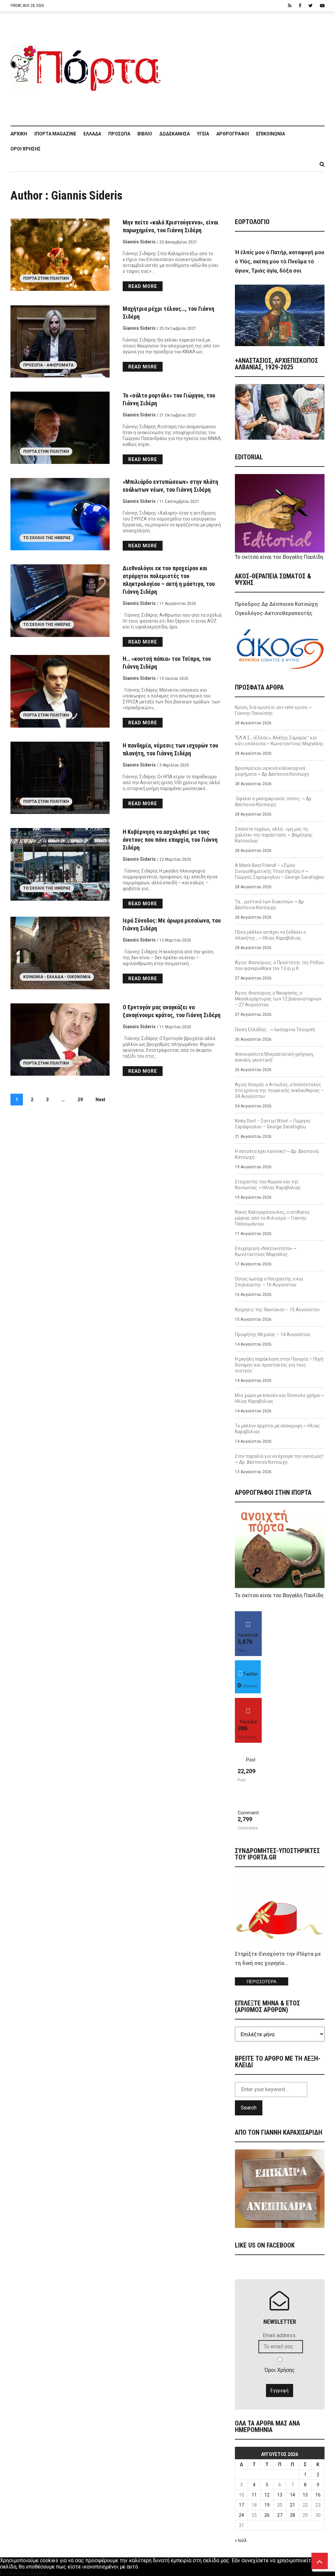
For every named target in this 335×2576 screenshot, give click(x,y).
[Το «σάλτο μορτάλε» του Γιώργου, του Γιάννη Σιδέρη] (60, 428)
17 (241, 2505)
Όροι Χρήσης (26, 149)
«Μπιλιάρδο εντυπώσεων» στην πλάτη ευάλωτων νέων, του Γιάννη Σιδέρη (170, 486)
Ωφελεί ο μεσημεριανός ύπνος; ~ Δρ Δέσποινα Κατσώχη (273, 802)
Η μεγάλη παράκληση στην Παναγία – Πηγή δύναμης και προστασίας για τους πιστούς (279, 1365)
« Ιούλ (241, 2540)
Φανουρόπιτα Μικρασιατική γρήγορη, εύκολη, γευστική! (274, 1057)
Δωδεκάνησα (175, 134)
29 (80, 1100)
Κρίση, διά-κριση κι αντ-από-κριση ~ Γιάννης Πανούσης (273, 710)
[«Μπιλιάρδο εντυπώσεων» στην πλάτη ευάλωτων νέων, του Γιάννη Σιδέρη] (60, 514)
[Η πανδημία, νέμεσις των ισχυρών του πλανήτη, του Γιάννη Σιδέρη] (60, 778)
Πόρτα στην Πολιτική (46, 278)
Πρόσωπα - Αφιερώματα (48, 365)
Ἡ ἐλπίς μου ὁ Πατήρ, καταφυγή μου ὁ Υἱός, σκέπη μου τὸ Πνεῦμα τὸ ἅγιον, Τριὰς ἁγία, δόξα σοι (280, 262)
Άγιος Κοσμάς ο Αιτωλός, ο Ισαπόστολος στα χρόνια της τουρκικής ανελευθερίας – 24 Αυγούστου (279, 1090)
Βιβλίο (145, 134)
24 (241, 2515)
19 (267, 2505)
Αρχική (19, 134)
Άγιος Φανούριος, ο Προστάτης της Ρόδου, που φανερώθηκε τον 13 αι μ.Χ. (280, 965)
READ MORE (143, 286)
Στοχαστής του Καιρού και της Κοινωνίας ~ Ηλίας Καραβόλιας (268, 1185)
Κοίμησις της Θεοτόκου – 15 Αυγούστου (277, 1310)
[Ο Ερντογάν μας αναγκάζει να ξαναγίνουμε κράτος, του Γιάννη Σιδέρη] (60, 1040)
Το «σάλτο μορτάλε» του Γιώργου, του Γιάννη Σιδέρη (169, 399)
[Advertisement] (246, 65)
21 (292, 2505)
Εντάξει (9, 2573)
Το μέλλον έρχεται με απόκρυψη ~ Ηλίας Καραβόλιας (277, 1429)
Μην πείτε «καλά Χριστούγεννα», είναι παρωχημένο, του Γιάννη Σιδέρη (171, 226)
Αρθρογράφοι (233, 134)
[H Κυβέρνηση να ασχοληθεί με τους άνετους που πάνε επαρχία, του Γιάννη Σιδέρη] (60, 864)
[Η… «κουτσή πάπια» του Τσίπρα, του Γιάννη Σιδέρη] (60, 691)
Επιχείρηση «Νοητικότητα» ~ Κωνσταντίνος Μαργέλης (266, 1251)
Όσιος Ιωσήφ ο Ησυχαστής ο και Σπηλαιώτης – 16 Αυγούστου (269, 1282)
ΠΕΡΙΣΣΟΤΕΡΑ (262, 1982)
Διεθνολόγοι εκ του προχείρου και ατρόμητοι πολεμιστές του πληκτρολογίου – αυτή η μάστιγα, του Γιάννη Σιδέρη (169, 580)
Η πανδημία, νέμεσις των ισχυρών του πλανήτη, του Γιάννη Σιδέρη (170, 749)
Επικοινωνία (271, 134)
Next (100, 1100)
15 (305, 2495)
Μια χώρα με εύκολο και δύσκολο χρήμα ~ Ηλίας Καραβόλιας (279, 1398)
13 (280, 2495)
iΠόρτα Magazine (55, 134)
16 (318, 2495)
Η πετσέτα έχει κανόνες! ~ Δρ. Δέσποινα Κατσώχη (277, 1154)
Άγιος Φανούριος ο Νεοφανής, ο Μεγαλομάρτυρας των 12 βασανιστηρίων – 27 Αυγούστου (278, 999)
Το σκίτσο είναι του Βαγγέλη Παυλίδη (279, 557)
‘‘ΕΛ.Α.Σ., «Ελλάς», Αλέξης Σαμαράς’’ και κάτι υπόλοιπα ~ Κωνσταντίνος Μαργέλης (279, 741)
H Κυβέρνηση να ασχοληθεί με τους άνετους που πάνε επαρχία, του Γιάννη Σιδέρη (170, 840)
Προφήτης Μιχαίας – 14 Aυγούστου (273, 1334)
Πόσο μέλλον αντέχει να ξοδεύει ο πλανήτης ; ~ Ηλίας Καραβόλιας (270, 935)
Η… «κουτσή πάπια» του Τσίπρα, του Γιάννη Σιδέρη (167, 663)
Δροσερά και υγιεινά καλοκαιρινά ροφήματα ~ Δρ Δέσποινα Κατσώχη (272, 771)
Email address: (280, 2335)
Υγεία (203, 134)
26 (267, 2515)
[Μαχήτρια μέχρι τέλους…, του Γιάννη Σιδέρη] (60, 341)
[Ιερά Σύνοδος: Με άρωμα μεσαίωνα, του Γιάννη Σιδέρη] (60, 953)
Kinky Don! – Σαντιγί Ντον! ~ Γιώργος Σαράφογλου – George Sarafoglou (273, 1124)
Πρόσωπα (119, 134)
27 (280, 2515)
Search (249, 2108)
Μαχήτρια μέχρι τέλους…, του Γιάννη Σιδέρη (168, 313)
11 (254, 2495)
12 (267, 2495)
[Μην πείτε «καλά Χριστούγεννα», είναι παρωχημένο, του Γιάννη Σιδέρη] (60, 255)
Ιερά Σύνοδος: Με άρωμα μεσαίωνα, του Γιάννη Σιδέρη (172, 924)
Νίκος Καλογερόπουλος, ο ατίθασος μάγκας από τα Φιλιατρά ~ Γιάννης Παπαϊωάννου (273, 1218)
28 (292, 2515)
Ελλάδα (92, 134)
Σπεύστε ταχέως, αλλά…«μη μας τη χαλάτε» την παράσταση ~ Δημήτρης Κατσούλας (274, 835)
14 (292, 2495)
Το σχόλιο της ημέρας (47, 538)
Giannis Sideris (139, 242)
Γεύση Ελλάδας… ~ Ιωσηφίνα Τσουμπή (275, 1030)
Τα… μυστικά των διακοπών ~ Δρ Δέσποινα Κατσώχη (269, 905)
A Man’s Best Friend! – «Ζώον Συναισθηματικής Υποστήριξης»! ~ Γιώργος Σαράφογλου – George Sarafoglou (280, 871)
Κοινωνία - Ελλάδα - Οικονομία (57, 977)
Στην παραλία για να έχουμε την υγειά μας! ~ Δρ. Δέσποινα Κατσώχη (279, 1459)
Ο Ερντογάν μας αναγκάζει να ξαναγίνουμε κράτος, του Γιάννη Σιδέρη (172, 1011)
